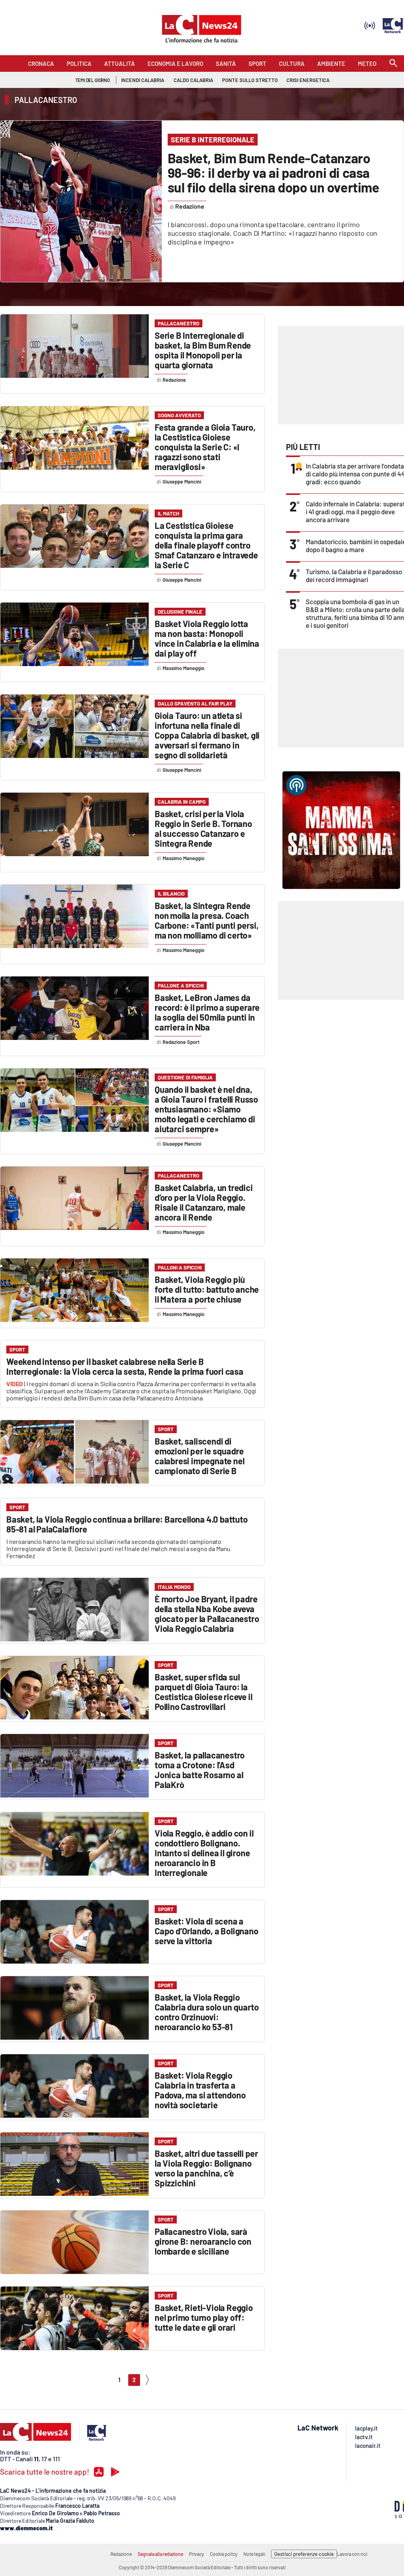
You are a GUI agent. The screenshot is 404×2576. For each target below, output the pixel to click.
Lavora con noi (352, 2554)
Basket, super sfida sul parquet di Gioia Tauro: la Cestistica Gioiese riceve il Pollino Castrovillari (203, 1692)
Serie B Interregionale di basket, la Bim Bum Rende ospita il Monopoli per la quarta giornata (203, 350)
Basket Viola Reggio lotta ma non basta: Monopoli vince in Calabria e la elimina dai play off (207, 638)
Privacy (196, 2554)
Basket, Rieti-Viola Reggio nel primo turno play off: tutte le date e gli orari (204, 2317)
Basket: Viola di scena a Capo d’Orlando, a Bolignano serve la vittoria (207, 1931)
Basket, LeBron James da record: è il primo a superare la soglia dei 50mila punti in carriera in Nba (207, 1012)
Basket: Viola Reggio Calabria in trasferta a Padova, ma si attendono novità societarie (200, 2090)
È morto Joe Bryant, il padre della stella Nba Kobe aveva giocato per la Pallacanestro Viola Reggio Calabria (207, 1614)
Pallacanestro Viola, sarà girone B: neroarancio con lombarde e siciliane (203, 2241)
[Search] (393, 64)
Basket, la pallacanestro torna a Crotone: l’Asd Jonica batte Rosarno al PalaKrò (200, 1770)
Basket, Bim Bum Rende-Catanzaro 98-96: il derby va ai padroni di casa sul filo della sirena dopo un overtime (274, 173)
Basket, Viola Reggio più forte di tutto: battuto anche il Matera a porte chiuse (207, 1289)
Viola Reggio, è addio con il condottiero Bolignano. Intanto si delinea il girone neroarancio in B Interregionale (204, 1853)
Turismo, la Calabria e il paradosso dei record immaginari (354, 575)
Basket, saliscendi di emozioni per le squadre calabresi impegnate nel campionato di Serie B (199, 1456)
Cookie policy (224, 2554)
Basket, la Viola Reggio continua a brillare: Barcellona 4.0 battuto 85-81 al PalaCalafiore (127, 1524)
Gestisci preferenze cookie (304, 2554)
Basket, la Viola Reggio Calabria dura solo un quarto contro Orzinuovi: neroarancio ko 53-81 (207, 2012)
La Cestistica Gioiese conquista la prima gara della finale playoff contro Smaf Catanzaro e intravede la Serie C (206, 545)
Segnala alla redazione (160, 2554)
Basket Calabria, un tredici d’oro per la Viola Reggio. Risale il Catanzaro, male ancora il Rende (204, 1202)
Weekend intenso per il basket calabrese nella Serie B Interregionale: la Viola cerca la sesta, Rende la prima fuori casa (125, 1366)
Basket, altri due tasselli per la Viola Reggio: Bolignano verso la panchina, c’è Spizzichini (206, 2168)
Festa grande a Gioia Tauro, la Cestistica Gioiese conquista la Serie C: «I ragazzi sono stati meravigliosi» (205, 447)
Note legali (254, 2554)
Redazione (121, 2554)
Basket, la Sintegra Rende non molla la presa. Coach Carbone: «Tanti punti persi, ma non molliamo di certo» (207, 920)
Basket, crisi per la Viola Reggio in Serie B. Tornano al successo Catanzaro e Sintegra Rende (203, 828)
